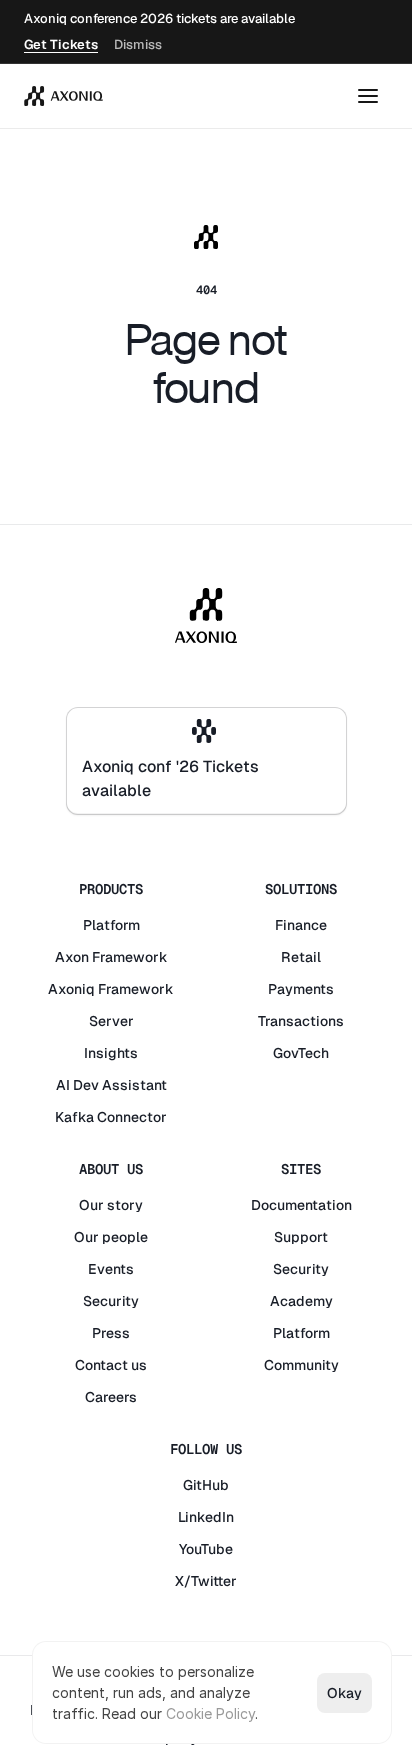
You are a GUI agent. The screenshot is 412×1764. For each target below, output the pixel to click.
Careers (111, 1397)
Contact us (111, 1365)
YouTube (206, 1549)
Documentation (301, 1205)
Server (111, 1021)
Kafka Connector (111, 1117)
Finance (301, 925)
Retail (301, 957)
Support (301, 1237)
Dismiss (138, 44)
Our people (111, 1237)
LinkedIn (206, 1517)
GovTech (301, 1053)
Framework (130, 957)
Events (111, 1269)
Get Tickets (61, 44)
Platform (111, 925)
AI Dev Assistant (111, 1085)
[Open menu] (368, 96)
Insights (111, 1053)
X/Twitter (206, 1581)
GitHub (206, 1485)
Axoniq (71, 989)
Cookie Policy (210, 1713)
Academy (301, 1301)
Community (301, 1365)
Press (111, 1333)
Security (111, 1301)
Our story (111, 1205)
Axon (72, 957)
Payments (301, 989)
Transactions (301, 1021)
